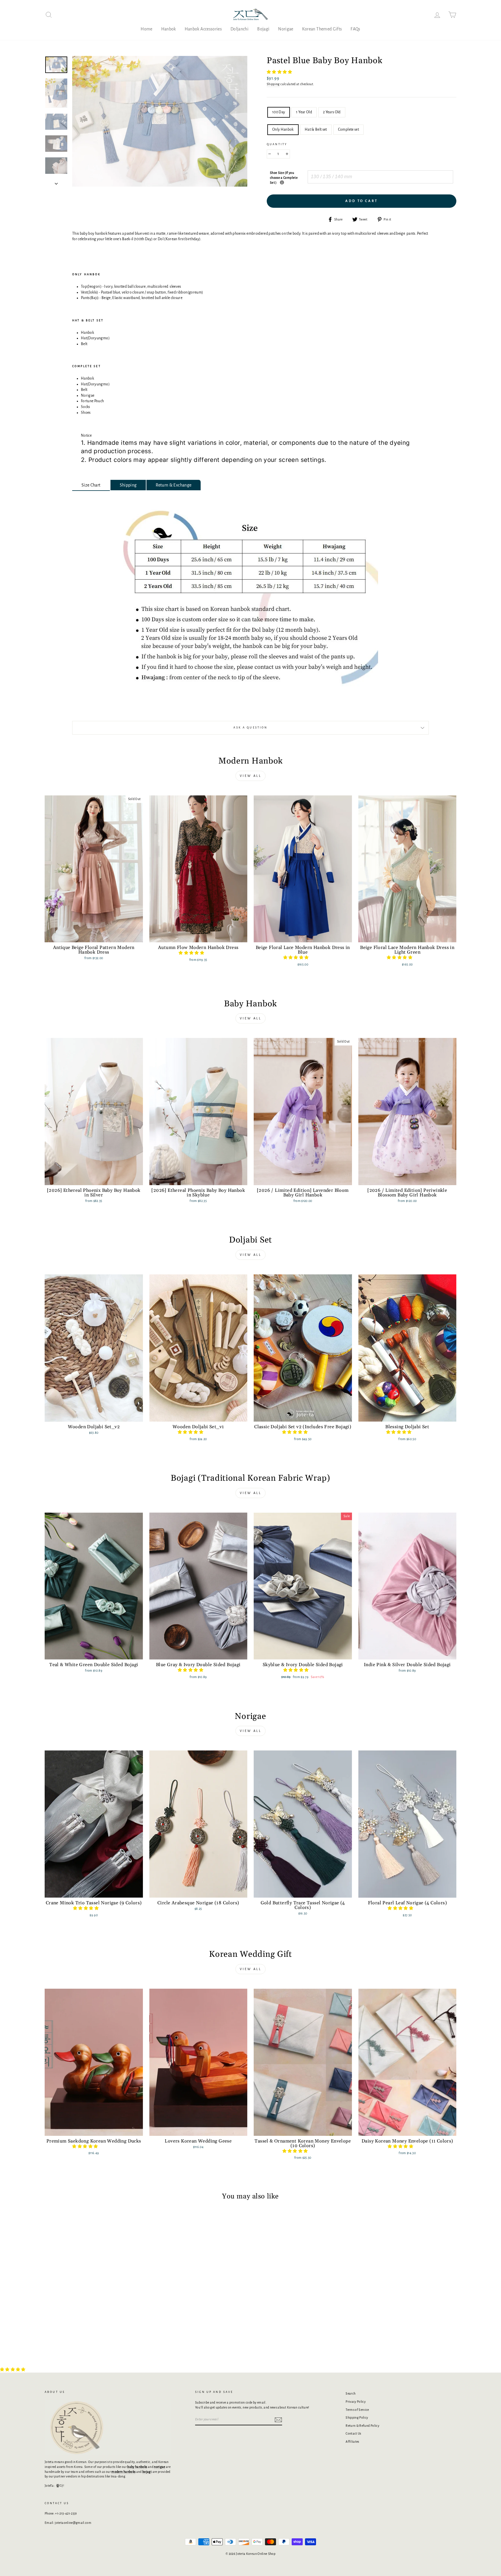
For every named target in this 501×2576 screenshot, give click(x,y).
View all (251, 776)
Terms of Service (357, 2410)
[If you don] (282, 182)
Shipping (273, 84)
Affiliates (352, 2442)
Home (146, 29)
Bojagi (263, 29)
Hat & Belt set (316, 130)
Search (351, 2393)
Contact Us (353, 2433)
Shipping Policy (357, 2417)
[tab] (91, 485)
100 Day (279, 112)
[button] (280, 72)
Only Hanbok (283, 130)
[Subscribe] (278, 2420)
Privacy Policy (356, 2402)
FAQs (355, 29)
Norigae (286, 29)
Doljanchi (239, 29)
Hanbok (169, 29)
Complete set (348, 130)
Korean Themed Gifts (322, 29)
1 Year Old (304, 112)
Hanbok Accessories (203, 29)
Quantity (277, 144)
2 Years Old (332, 112)
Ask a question (250, 728)
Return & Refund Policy (362, 2426)
